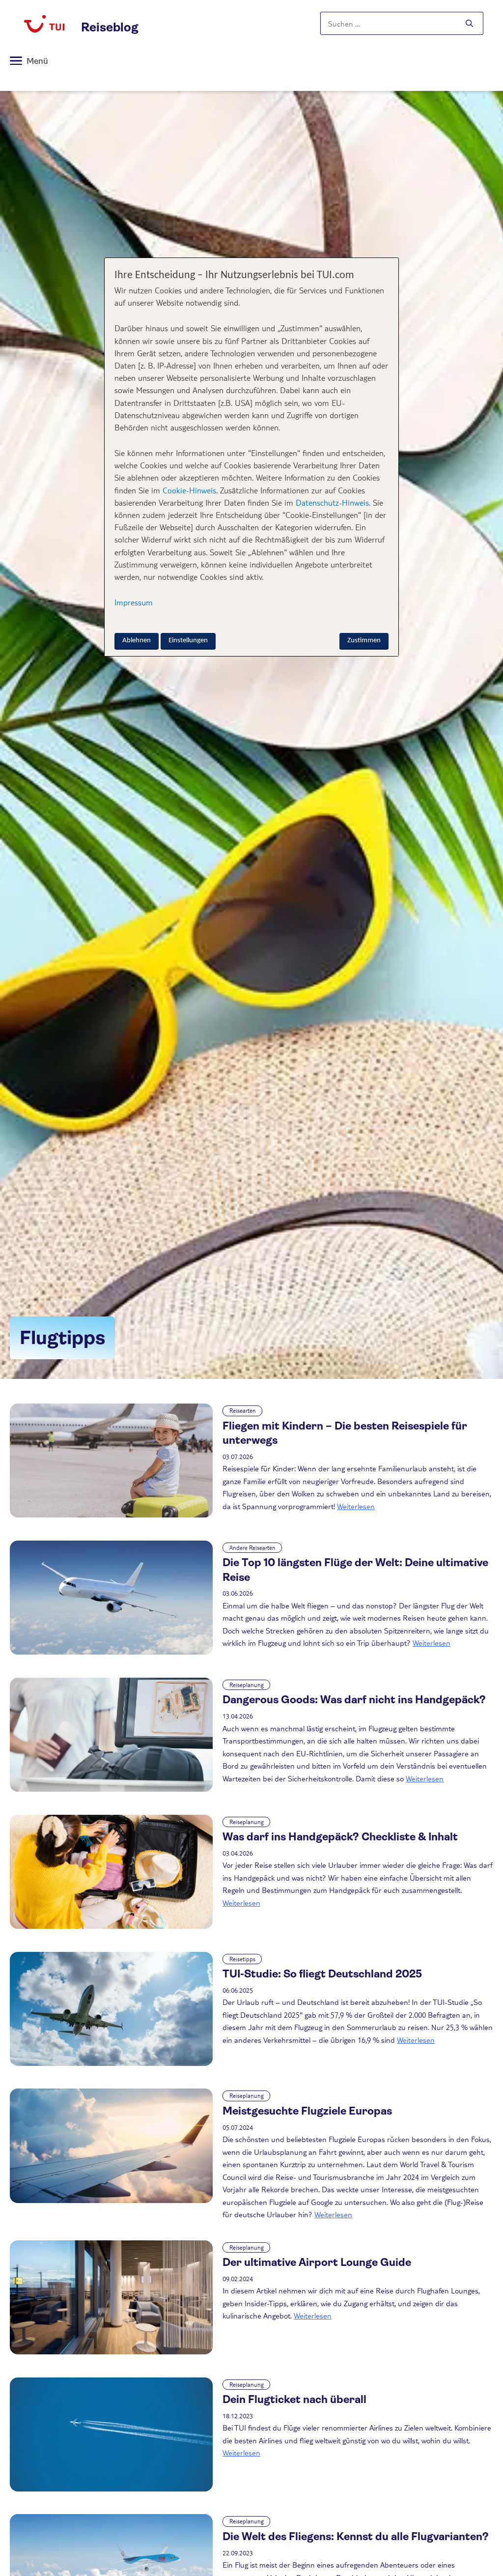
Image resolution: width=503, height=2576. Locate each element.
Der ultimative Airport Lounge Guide (317, 2262)
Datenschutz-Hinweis (332, 502)
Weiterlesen (356, 1506)
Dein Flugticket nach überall (294, 2399)
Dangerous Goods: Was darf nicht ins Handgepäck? (354, 1700)
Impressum (134, 602)
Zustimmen (364, 641)
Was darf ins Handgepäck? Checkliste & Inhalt (340, 1837)
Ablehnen (137, 641)
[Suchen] (469, 24)
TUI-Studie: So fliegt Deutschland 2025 (322, 1974)
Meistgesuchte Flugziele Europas (307, 2111)
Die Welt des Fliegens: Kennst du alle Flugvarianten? (357, 2536)
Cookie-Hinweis (188, 490)
